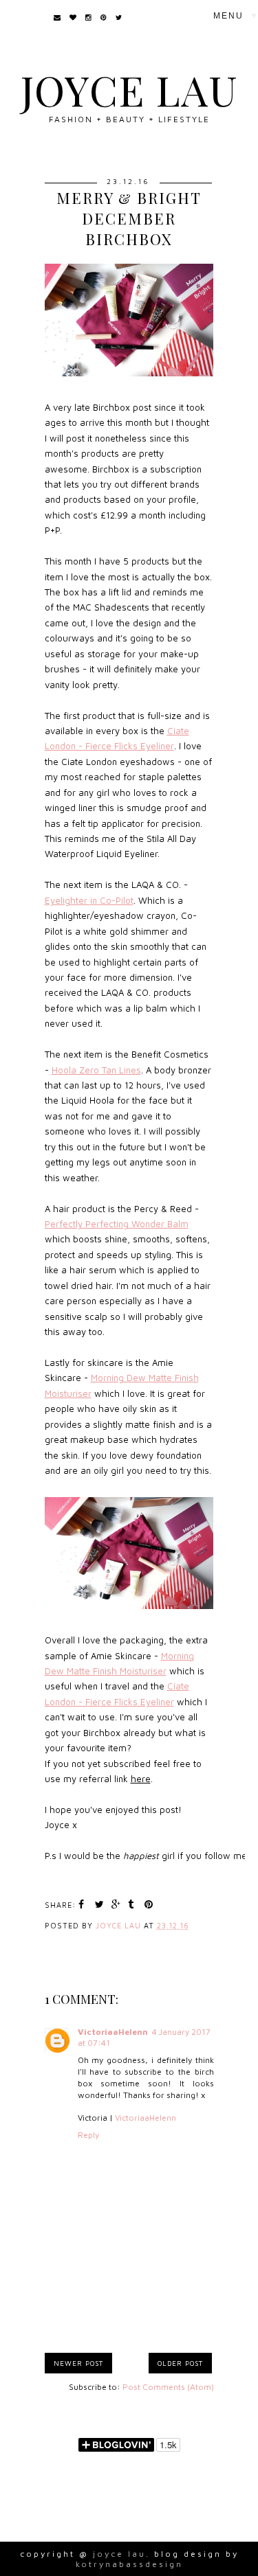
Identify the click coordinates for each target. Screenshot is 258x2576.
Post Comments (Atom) (168, 2387)
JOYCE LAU (129, 89)
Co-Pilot (117, 900)
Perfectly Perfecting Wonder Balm (117, 1224)
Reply (88, 2135)
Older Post (180, 2363)
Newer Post (78, 2363)
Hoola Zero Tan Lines (96, 1070)
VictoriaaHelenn (113, 2032)
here (141, 1779)
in (72, 900)
